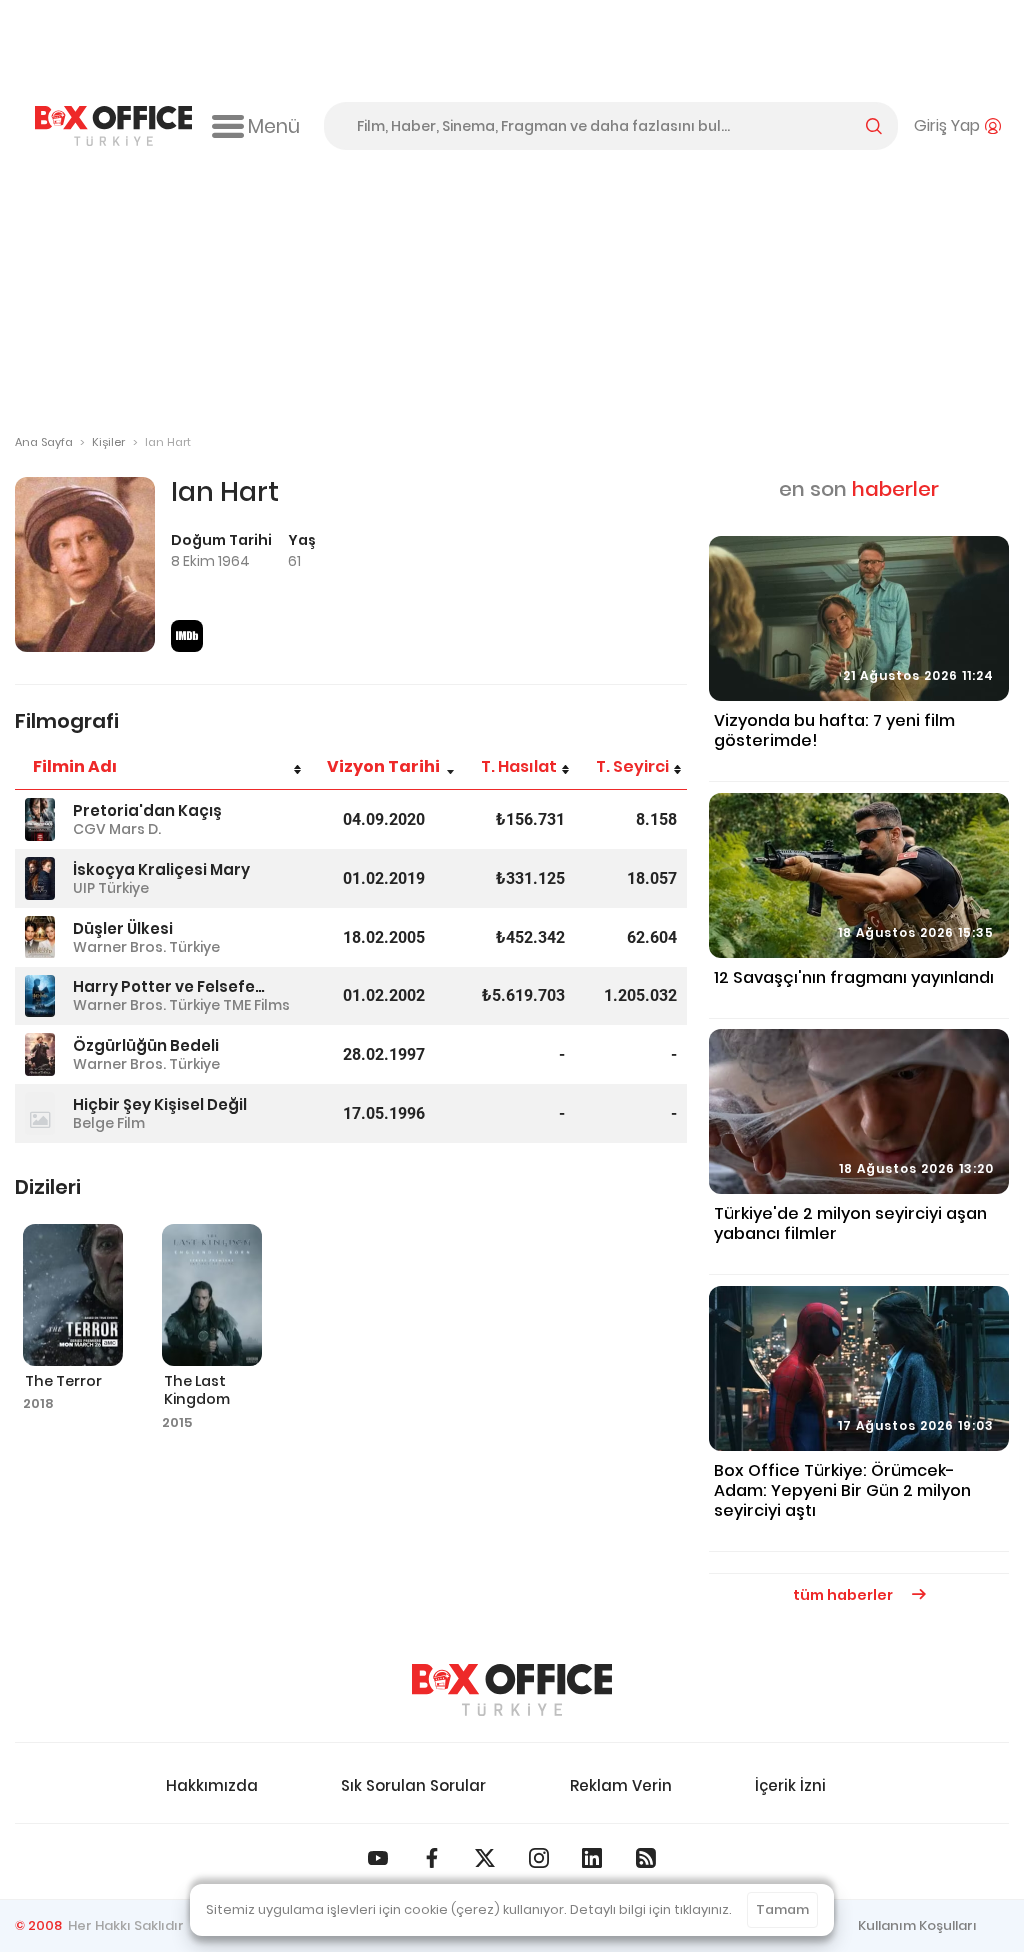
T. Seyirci (632, 766)
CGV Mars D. (117, 829)
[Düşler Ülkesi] (40, 937)
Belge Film (109, 1123)
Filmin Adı (75, 766)
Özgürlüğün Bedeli (146, 1045)
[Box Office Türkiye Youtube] (378, 1858)
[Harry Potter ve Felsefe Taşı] (40, 996)
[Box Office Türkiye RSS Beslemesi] (646, 1858)
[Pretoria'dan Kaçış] (40, 819)
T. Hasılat (519, 766)
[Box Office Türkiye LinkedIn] (592, 1858)
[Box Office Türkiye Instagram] (539, 1858)
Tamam (782, 1909)
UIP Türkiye (111, 888)
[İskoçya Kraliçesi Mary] (40, 878)
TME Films (256, 1005)
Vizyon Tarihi (383, 766)
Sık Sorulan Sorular (413, 1785)
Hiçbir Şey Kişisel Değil (160, 1104)
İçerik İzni (790, 1785)
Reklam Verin (621, 1785)
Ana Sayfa (44, 442)
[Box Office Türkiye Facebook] (432, 1858)
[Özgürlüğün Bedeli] (40, 1054)
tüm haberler (844, 1595)
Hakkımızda (212, 1785)
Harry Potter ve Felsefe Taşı (169, 986)
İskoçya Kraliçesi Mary (161, 869)
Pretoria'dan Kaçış (147, 810)
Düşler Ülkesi (123, 928)
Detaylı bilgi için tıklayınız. (651, 1909)
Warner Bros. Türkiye (146, 947)
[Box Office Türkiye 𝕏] (485, 1858)
